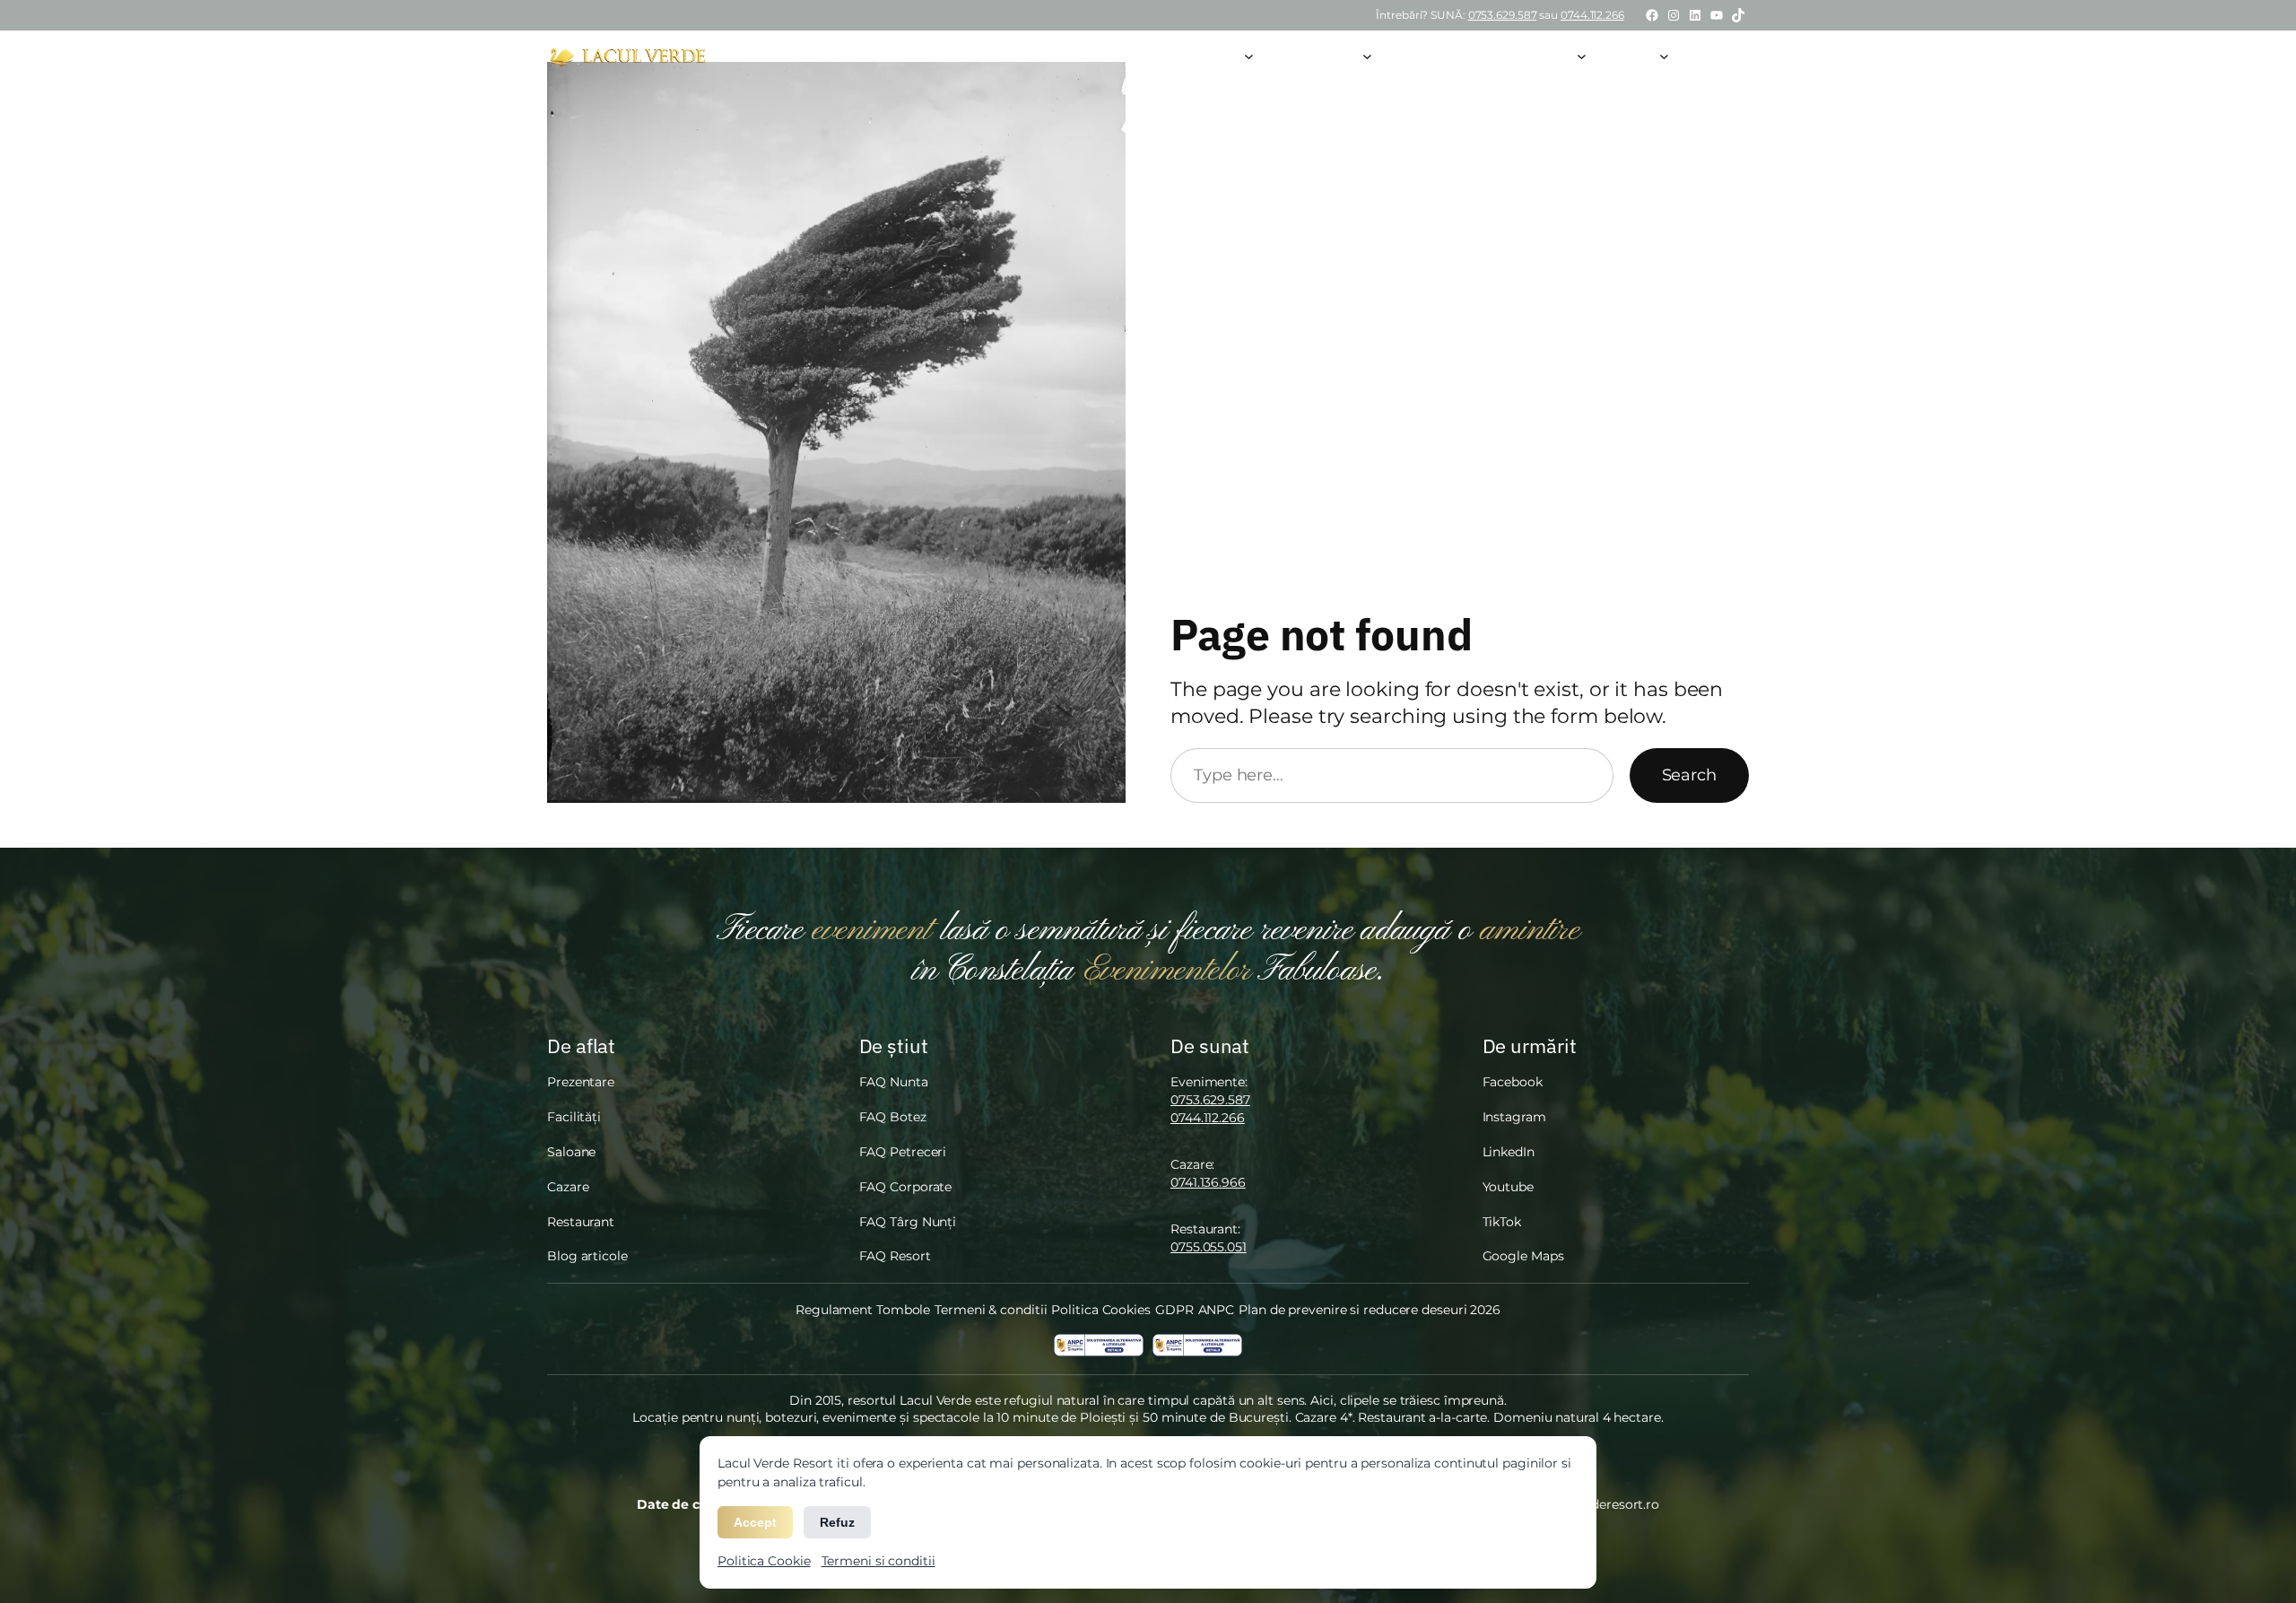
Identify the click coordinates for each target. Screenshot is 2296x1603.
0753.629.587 (1503, 15)
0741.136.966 (1208, 1182)
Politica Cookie (764, 1561)
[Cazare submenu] (1582, 55)
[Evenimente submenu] (1249, 55)
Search (1689, 775)
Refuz (837, 1522)
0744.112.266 (1592, 15)
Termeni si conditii (878, 1561)
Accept (755, 1522)
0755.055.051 (1209, 1247)
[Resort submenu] (1664, 55)
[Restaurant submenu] (1367, 55)
